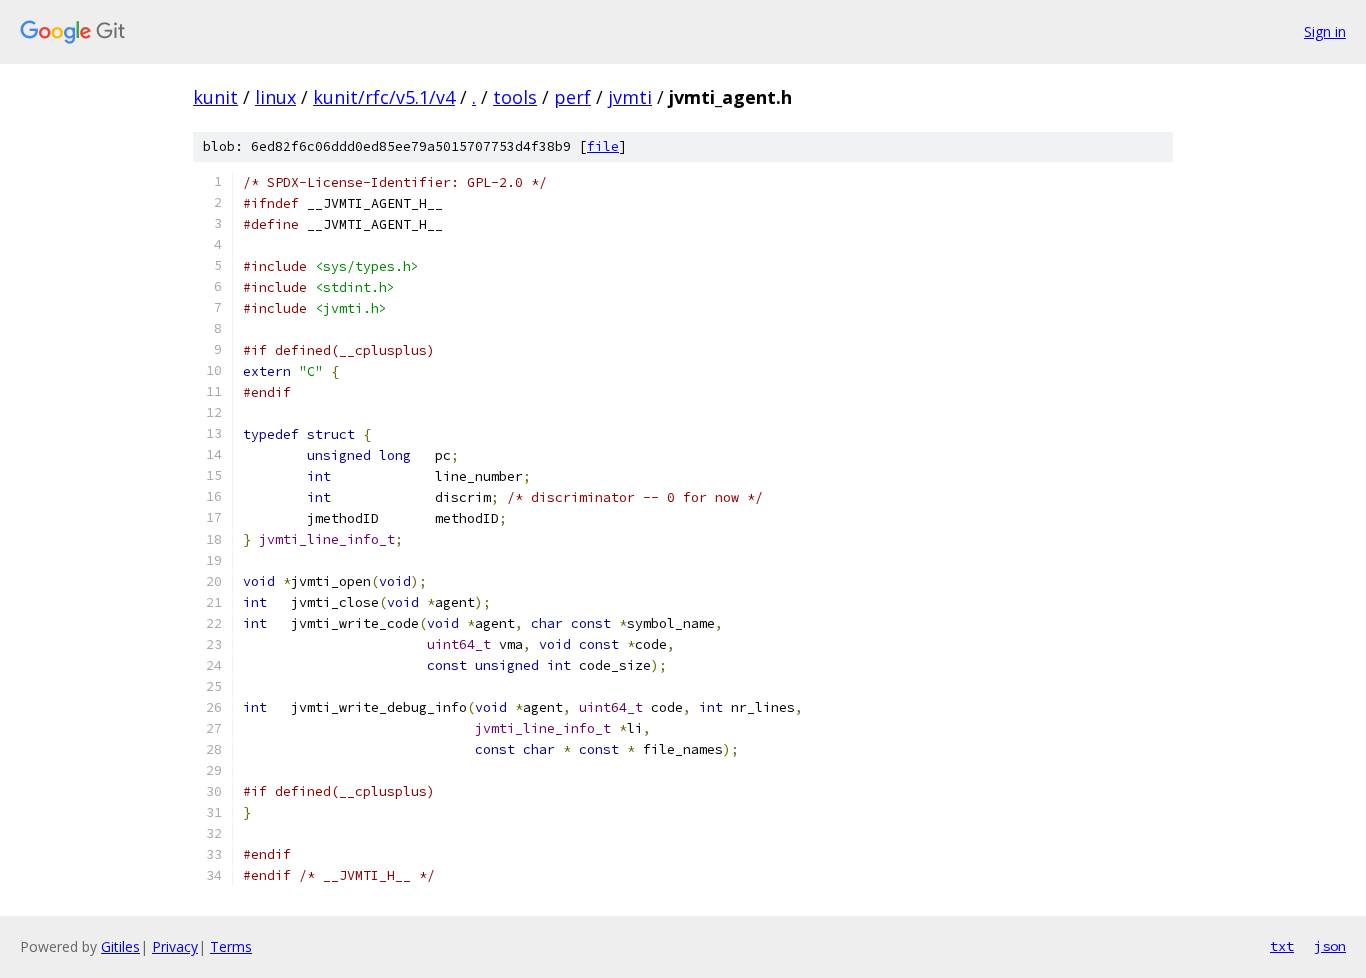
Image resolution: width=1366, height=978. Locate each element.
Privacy (175, 946)
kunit (215, 97)
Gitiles (120, 946)
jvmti (630, 97)
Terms (231, 946)
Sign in (1325, 31)
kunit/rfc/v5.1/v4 (384, 97)
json (1330, 946)
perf (572, 97)
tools (515, 97)
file (603, 146)
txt (1282, 946)
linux (275, 97)
